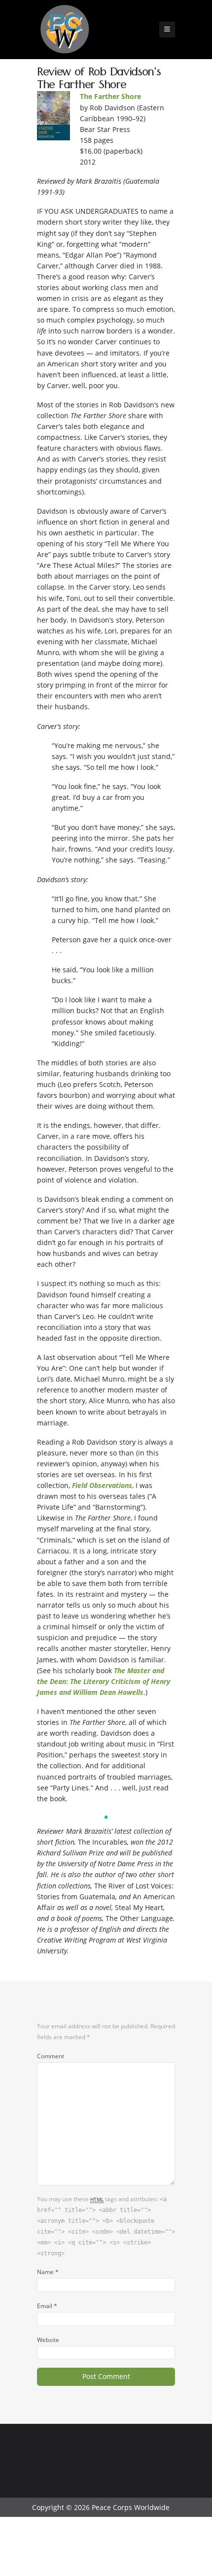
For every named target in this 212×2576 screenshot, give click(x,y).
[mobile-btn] (167, 30)
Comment (51, 2056)
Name (48, 2272)
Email (47, 2306)
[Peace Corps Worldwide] (65, 30)
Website (48, 2340)
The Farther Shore (110, 96)
